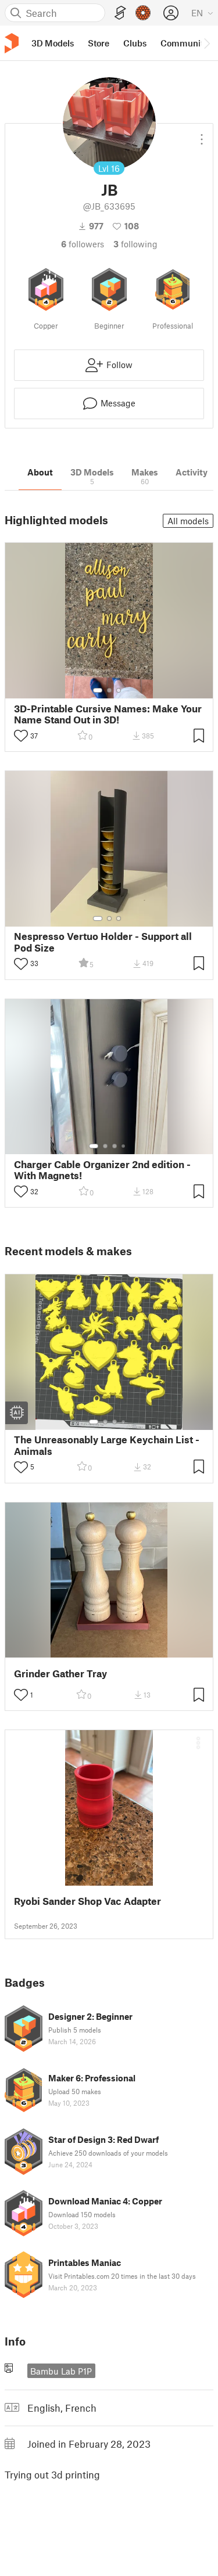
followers (83, 244)
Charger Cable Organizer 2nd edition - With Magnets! (102, 1170)
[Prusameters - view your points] (143, 13)
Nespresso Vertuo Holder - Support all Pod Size (103, 942)
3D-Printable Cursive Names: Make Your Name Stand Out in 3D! (108, 714)
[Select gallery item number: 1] (98, 690)
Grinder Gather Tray (60, 1674)
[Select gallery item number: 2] (109, 690)
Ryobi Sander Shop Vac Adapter (87, 1901)
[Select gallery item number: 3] (119, 690)
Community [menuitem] (184, 43)
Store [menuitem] (99, 43)
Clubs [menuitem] (135, 43)
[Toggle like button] (21, 736)
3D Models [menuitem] (53, 43)
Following (135, 244)
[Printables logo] (12, 43)
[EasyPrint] (120, 13)
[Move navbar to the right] (206, 43)
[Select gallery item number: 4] (124, 1146)
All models (188, 521)
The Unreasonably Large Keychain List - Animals (107, 1445)
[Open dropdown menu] (202, 135)
